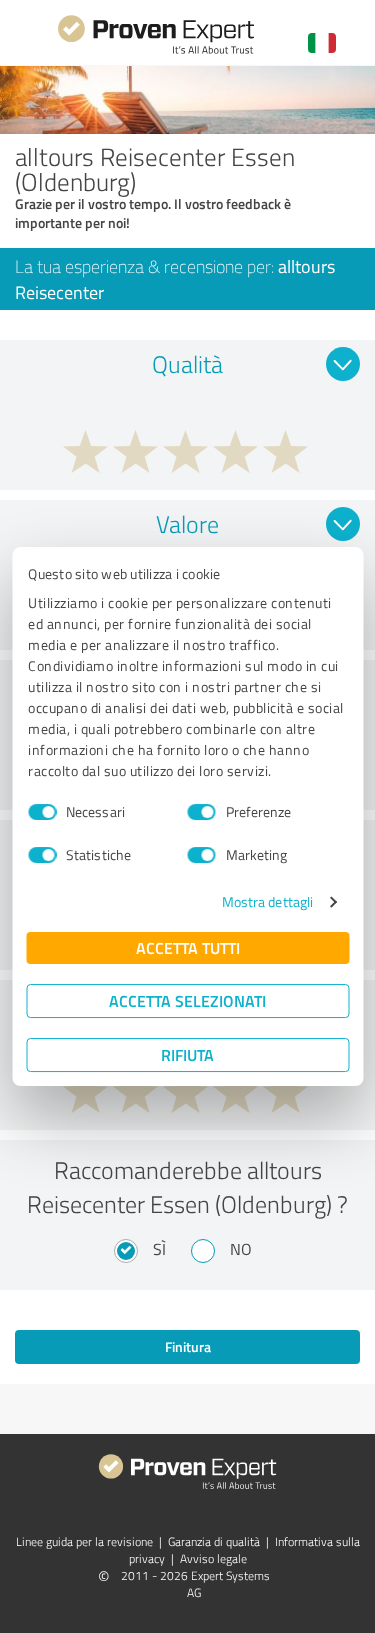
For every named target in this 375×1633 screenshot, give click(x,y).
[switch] (202, 812)
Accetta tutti (188, 947)
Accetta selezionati (187, 1000)
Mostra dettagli (268, 901)
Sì (159, 1249)
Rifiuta (187, 1054)
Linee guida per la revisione (84, 1541)
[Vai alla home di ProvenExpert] (156, 51)
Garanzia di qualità (214, 1541)
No (241, 1249)
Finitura (188, 1346)
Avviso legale (213, 1558)
